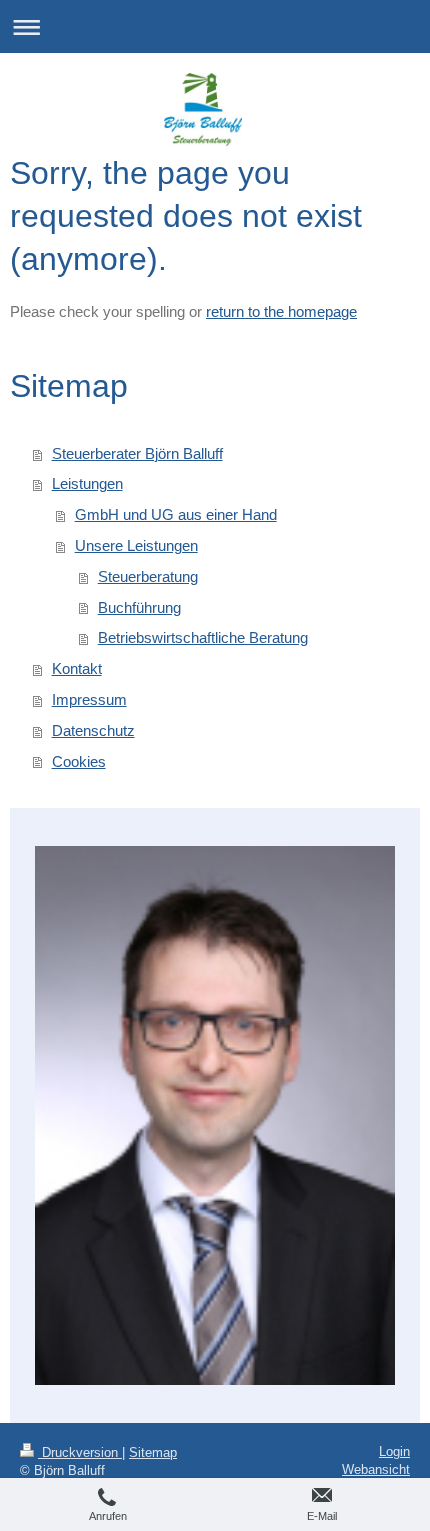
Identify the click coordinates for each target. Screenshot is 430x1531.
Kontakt (77, 668)
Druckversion (80, 1452)
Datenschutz (93, 730)
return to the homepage (281, 311)
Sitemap (153, 1452)
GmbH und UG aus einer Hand (176, 514)
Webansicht (376, 1469)
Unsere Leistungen (136, 545)
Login (394, 1451)
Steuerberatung (148, 576)
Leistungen (87, 483)
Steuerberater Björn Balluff (137, 453)
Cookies (79, 761)
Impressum (89, 699)
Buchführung (139, 607)
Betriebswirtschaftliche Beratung (203, 637)
